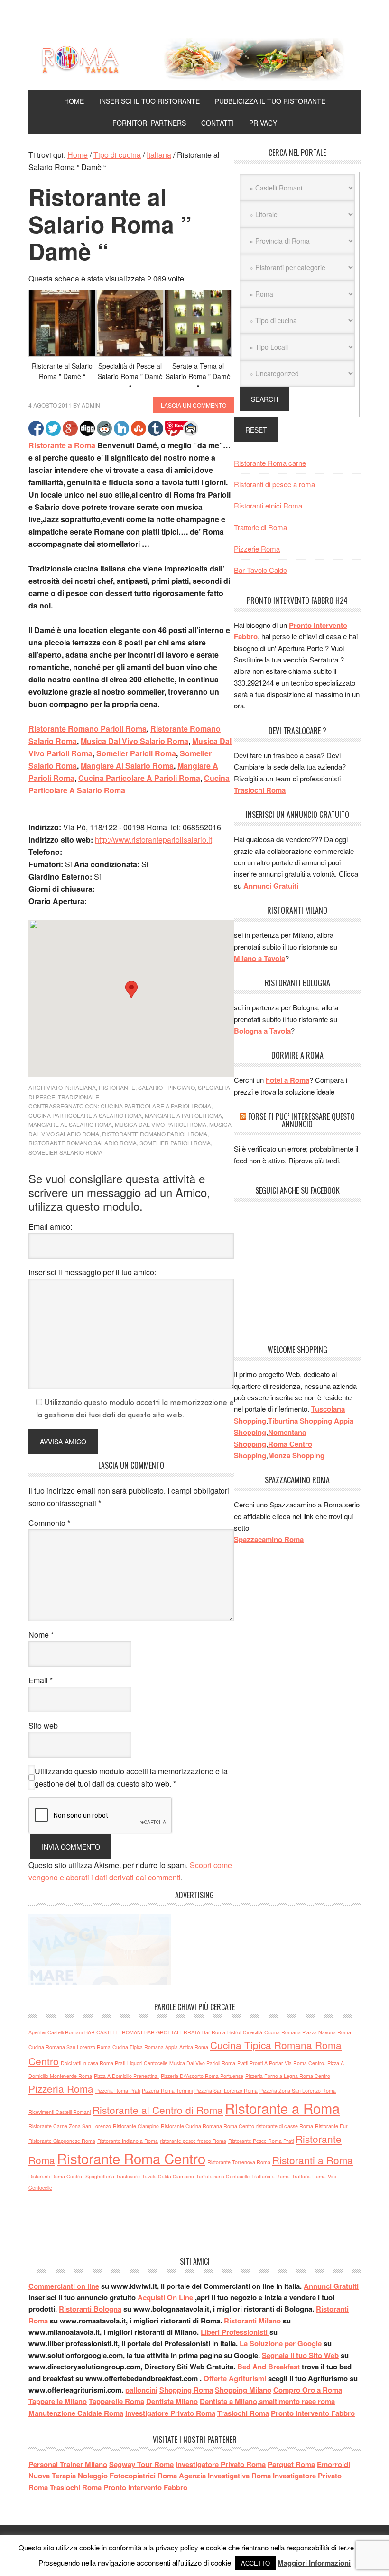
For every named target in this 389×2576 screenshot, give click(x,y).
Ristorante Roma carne (270, 463)
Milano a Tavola (259, 958)
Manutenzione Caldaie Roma (76, 2413)
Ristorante (117, 1087)
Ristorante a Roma (62, 445)
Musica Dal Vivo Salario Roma (134, 741)
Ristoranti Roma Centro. (56, 2176)
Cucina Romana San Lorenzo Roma (69, 2047)
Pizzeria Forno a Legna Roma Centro (288, 2076)
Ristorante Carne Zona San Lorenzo (70, 2126)
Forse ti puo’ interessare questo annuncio (301, 1120)
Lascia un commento (194, 405)
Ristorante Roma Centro (131, 2158)
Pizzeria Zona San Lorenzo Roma (298, 2091)
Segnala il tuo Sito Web (300, 2355)
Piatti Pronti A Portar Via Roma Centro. (281, 2063)
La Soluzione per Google (281, 2343)
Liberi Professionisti (235, 2332)
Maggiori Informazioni (314, 2563)
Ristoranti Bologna (90, 2309)
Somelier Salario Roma (65, 1152)
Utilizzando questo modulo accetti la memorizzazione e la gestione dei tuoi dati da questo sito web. (131, 1777)
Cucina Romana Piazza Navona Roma (308, 2032)
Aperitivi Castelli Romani (56, 2032)
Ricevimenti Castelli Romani (60, 2112)
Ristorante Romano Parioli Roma (88, 729)
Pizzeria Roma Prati (118, 2091)
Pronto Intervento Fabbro (313, 2413)
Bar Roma (214, 2032)
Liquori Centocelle (147, 2063)
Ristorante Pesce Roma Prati (261, 2141)
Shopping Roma (186, 2390)
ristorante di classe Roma (285, 2126)
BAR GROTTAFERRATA (172, 2032)
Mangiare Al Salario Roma (127, 766)
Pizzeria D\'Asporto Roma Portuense (202, 2076)
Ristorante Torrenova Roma (239, 2162)
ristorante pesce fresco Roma (193, 2141)
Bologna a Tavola (262, 1031)
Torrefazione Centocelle (223, 2176)
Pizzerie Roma (257, 549)
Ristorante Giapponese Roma (62, 2141)
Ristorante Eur (331, 2126)
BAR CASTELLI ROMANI (113, 2032)
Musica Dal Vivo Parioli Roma (161, 1124)
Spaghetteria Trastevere (113, 2176)
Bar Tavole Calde (260, 570)
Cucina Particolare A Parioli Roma (139, 778)
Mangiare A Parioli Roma (183, 1115)
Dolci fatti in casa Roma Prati (93, 2063)
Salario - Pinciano (167, 1087)
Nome (41, 1635)
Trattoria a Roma (271, 2176)
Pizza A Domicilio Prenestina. (126, 2076)
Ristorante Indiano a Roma (128, 2141)
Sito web (43, 1726)
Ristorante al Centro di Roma (158, 2110)
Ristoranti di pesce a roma (274, 484)
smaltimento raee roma (297, 2401)
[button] (131, 990)
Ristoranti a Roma (313, 2160)
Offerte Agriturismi (235, 2378)
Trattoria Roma (309, 2176)
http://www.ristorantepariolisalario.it (153, 839)
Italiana (83, 1087)
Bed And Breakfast (269, 2367)
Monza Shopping (296, 1455)
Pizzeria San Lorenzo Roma (226, 2091)
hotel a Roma (287, 1080)
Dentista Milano (172, 2401)
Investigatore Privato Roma (170, 2413)
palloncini (141, 2390)
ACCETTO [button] (255, 2563)
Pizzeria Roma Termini (167, 2091)
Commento (49, 1523)
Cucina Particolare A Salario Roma (85, 1115)
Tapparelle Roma (116, 2401)
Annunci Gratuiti (271, 886)
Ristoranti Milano (253, 2321)
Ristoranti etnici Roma (268, 505)
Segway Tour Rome (141, 2464)
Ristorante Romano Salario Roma (83, 1143)
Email (41, 1680)
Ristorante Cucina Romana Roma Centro (208, 2126)
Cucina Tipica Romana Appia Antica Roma (160, 2047)
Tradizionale (79, 1097)
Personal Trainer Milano (68, 2464)
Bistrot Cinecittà (245, 2032)
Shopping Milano (243, 2390)
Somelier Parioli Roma (136, 753)
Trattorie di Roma (260, 527)
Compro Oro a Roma (308, 2390)
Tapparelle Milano (58, 2401)
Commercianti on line (64, 2286)
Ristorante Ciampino (136, 2126)
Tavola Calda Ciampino (168, 2176)
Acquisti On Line (165, 2297)
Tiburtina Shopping (300, 1421)
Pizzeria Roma (61, 2088)
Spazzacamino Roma (269, 1539)
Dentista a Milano (228, 2401)
